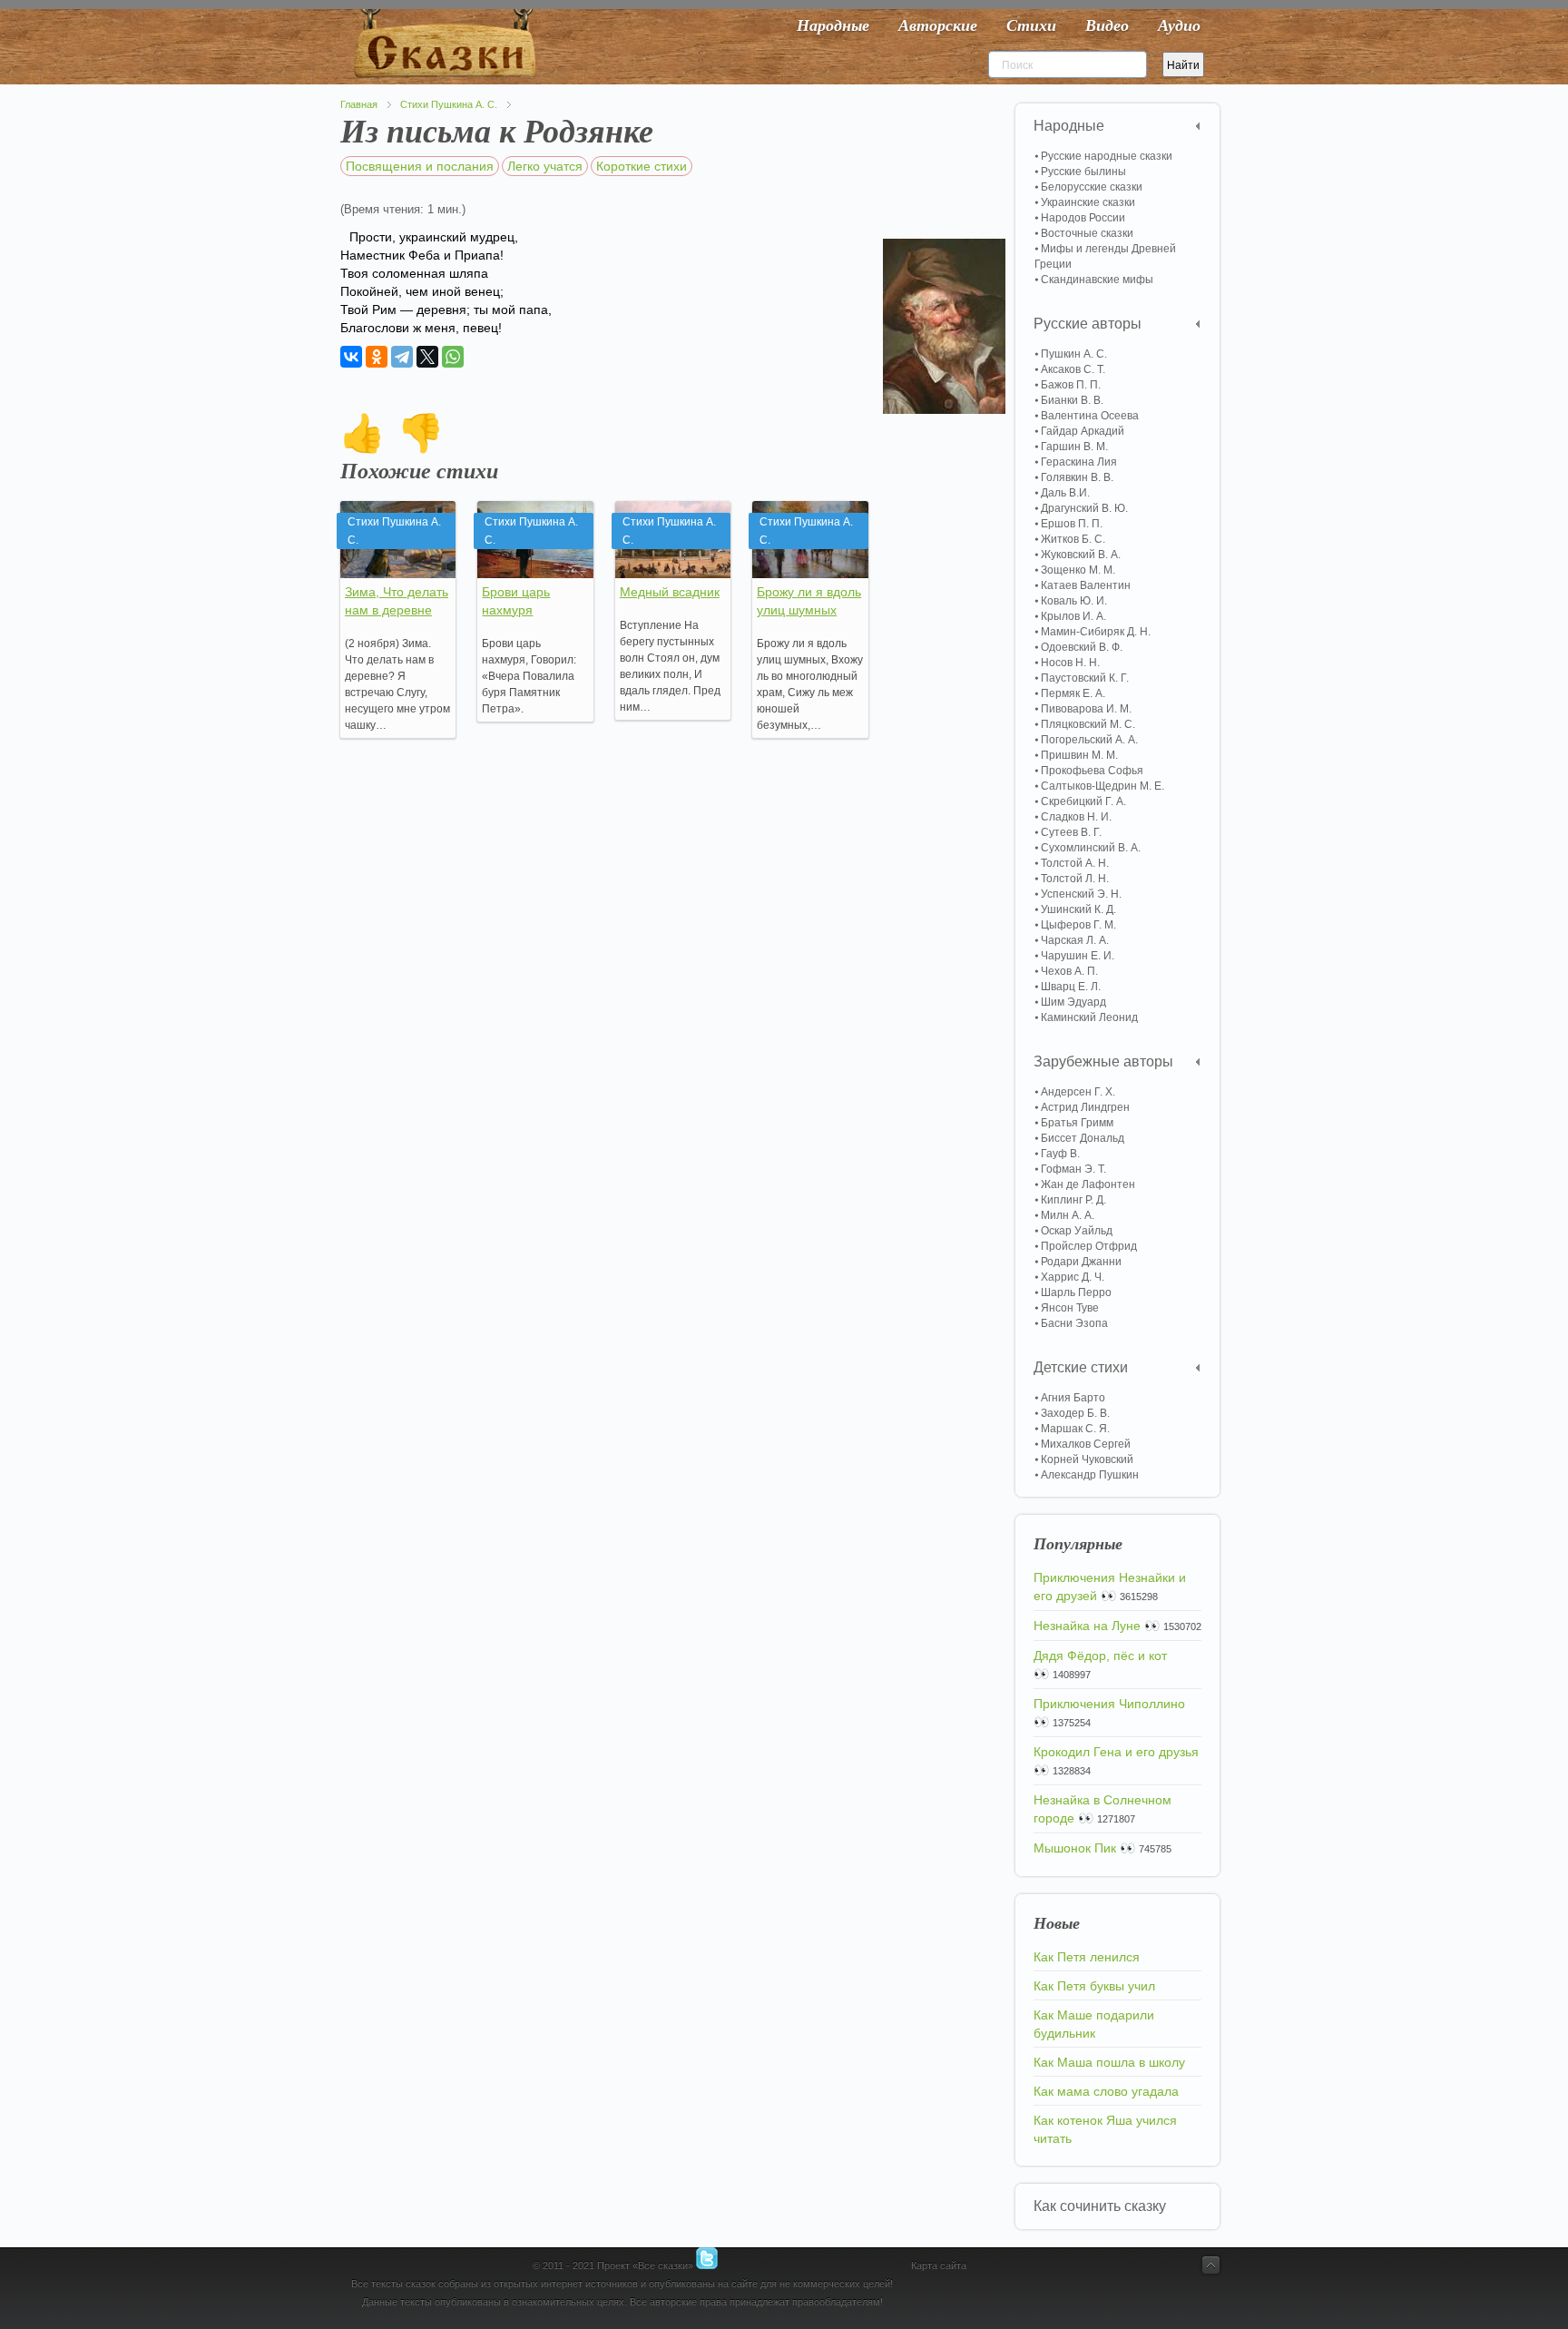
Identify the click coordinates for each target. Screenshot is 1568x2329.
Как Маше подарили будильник (1094, 2024)
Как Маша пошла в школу (1109, 2062)
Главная (359, 104)
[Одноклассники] (377, 357)
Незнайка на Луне (1087, 1626)
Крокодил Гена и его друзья (1116, 1752)
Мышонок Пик (1075, 1848)
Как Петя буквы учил (1094, 1986)
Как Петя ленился (1087, 1957)
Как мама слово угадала (1106, 2091)
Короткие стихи (642, 166)
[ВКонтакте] (351, 357)
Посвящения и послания (420, 166)
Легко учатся (545, 166)
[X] (427, 357)
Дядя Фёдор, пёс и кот (1100, 1656)
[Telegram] (402, 357)
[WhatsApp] (453, 357)
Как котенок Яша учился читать (1105, 2129)
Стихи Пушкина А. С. (449, 104)
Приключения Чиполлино (1109, 1704)
